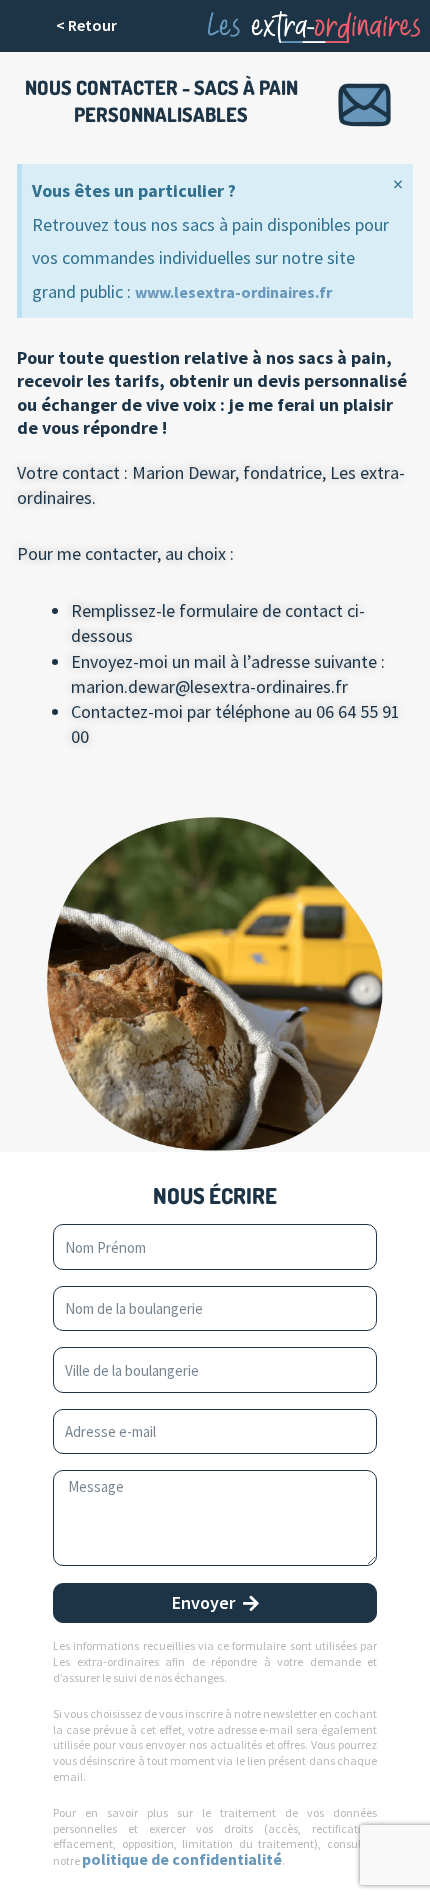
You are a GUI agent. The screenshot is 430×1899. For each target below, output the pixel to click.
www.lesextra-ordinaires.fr (233, 292)
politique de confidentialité (182, 1859)
